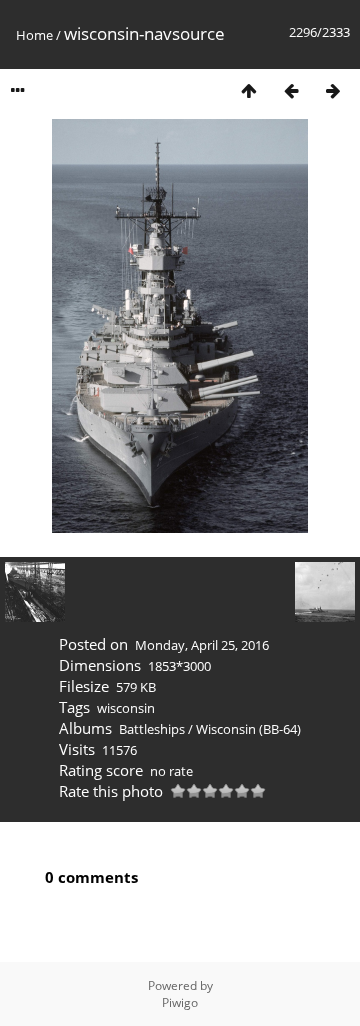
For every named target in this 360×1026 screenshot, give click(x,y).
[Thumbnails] (249, 90)
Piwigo (180, 1002)
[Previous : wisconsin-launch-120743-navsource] (291, 90)
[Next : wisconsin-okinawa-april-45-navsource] (333, 90)
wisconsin (126, 708)
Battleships (152, 729)
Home (34, 35)
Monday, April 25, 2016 (202, 645)
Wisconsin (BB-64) (248, 729)
